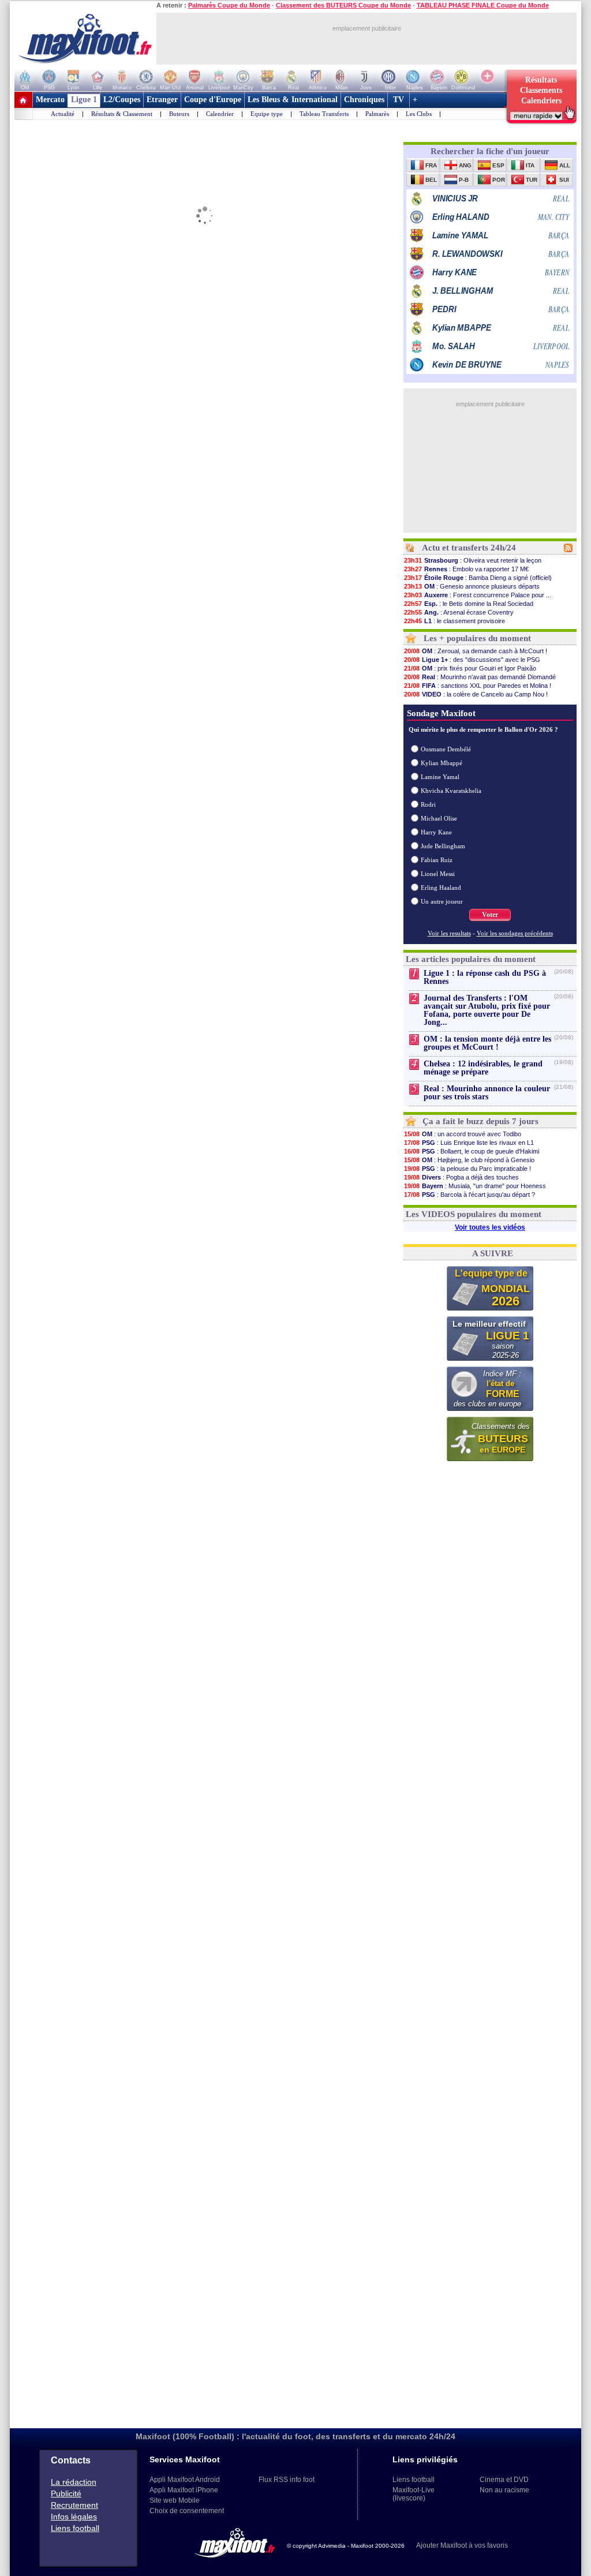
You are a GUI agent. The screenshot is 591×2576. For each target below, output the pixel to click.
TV (399, 100)
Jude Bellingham (443, 846)
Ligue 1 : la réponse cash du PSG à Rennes (485, 977)
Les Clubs (419, 114)
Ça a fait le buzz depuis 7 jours (480, 1121)
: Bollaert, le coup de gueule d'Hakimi (472, 1151)
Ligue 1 (84, 100)
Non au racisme (504, 2490)
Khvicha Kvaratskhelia (451, 791)
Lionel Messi (438, 874)
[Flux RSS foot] (568, 550)
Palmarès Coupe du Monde (229, 5)
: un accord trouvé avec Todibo (463, 1134)
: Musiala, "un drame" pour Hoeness (475, 1186)
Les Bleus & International (293, 100)
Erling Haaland (441, 888)
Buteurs (179, 114)
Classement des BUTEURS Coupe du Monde (343, 5)
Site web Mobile (175, 2500)
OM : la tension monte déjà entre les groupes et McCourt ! (487, 1043)
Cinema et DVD (504, 2480)
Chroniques (364, 100)
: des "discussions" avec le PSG (472, 660)
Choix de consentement (187, 2511)
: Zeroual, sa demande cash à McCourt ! (476, 651)
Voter (490, 915)
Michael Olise (439, 818)
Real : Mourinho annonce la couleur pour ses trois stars (487, 1093)
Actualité (63, 114)
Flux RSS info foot (287, 2480)
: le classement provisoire (455, 621)
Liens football (75, 2528)
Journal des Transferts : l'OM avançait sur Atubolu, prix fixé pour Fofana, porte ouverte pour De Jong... (487, 1010)
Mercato (50, 100)
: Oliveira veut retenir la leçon (473, 560)
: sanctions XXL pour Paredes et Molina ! (478, 686)
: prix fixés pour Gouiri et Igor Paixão (470, 668)
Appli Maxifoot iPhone (184, 2490)
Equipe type (267, 114)
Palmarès (377, 114)
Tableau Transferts (324, 114)
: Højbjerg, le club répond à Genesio (469, 1160)
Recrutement (74, 2505)
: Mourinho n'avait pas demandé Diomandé (480, 677)
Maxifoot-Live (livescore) (414, 2494)
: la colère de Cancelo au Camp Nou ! (476, 694)
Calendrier (220, 114)
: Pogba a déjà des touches (461, 1177)
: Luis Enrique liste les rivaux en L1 (469, 1143)
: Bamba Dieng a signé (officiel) (478, 578)
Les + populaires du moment (477, 638)
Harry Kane (436, 832)
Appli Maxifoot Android (185, 2480)
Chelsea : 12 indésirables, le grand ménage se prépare (483, 1068)
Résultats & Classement (122, 114)
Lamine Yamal (440, 777)
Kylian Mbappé (442, 763)
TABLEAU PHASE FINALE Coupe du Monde (483, 5)
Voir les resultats (449, 933)
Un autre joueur (442, 901)
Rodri (428, 804)
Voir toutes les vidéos (490, 1227)
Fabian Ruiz (437, 860)
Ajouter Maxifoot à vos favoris (462, 2545)
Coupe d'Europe (213, 100)
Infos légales (74, 2517)
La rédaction (74, 2482)
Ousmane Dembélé (446, 749)
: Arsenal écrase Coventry (459, 612)
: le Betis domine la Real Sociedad (469, 604)
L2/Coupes (122, 100)
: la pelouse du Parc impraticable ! (467, 1169)
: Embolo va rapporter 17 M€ (466, 569)
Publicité (66, 2493)
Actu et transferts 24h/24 (469, 548)
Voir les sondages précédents (515, 933)
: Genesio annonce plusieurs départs (472, 586)
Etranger (162, 100)
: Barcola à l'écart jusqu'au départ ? (470, 1195)
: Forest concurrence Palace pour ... (478, 595)
